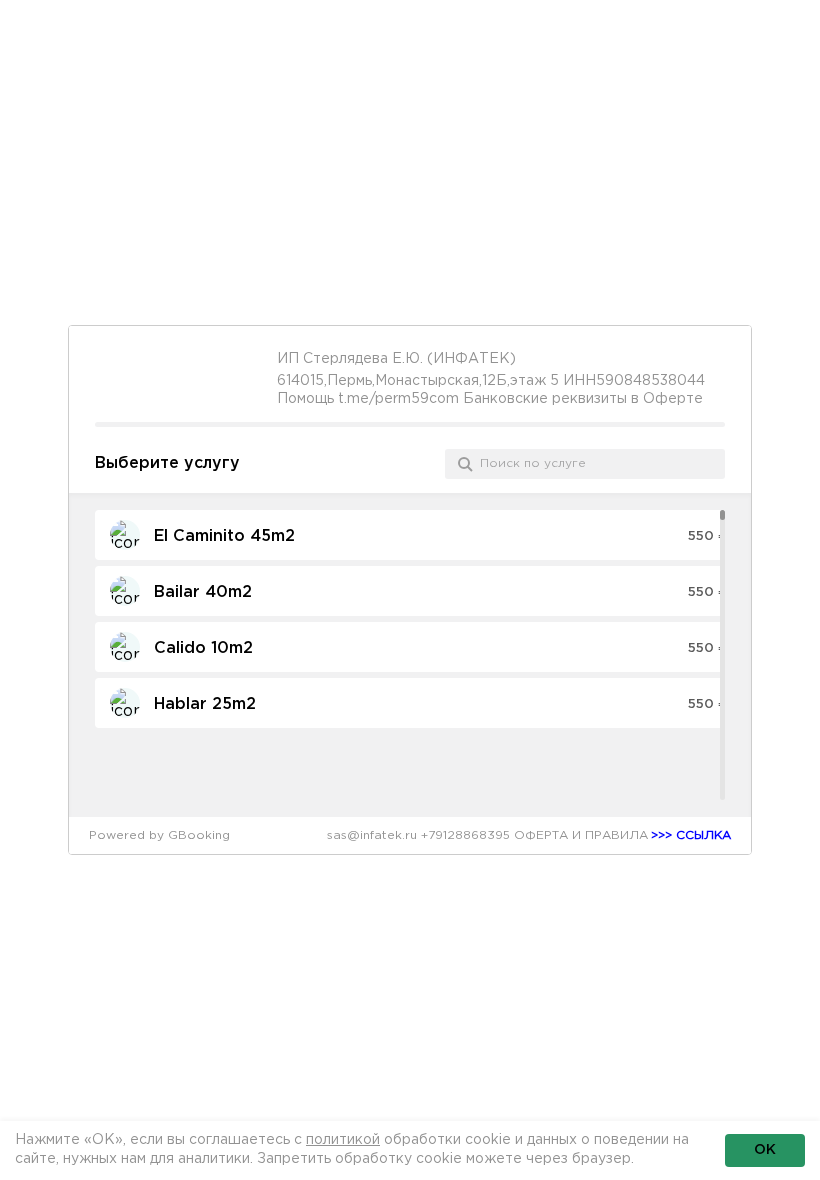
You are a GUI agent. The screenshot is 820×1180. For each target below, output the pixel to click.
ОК (765, 1150)
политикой (343, 1140)
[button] (418, 535)
